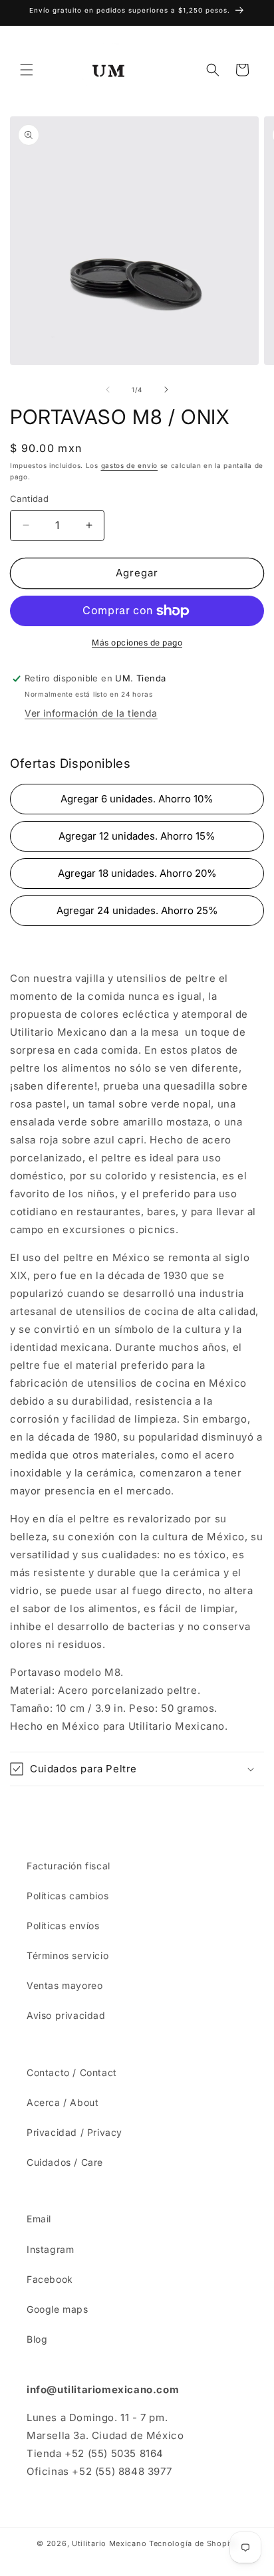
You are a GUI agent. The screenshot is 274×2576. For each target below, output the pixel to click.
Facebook (50, 2279)
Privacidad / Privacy (74, 2132)
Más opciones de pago (137, 643)
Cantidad (29, 499)
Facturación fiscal (68, 1866)
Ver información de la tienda (91, 713)
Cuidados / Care (65, 2162)
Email (39, 2219)
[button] (27, 70)
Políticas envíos (63, 1926)
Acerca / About (63, 2102)
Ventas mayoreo (65, 1985)
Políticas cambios (68, 1896)
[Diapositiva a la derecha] (166, 390)
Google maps (58, 2309)
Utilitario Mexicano (109, 2543)
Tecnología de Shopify (193, 2543)
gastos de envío (130, 465)
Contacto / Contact (72, 2072)
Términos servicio (68, 1955)
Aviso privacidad (66, 2015)
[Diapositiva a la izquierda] (108, 390)
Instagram (50, 2249)
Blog (37, 2339)
